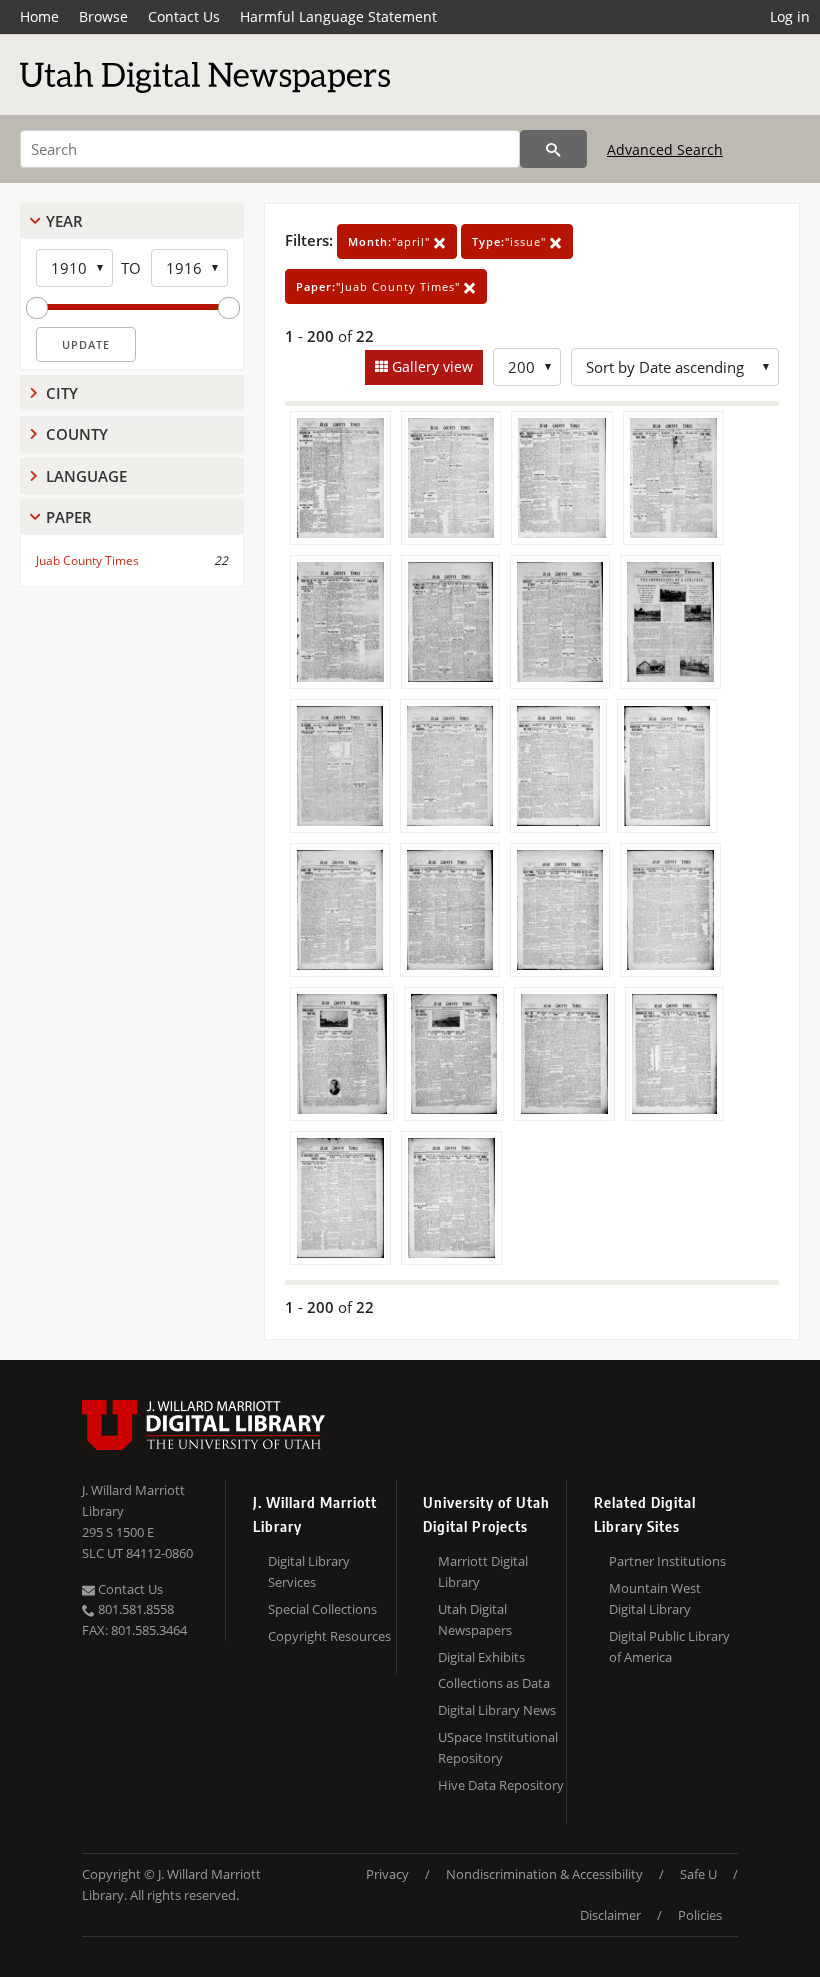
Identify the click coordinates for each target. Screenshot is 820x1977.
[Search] (553, 149)
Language (86, 476)
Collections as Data (494, 1683)
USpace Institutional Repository (498, 1747)
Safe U (698, 1874)
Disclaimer (610, 1915)
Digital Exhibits (481, 1657)
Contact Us (184, 16)
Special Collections (322, 1609)
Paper (69, 517)
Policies (700, 1915)
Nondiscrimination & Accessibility (544, 1874)
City (62, 393)
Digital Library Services (309, 1571)
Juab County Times (87, 560)
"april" (391, 241)
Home (39, 16)
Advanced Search (665, 149)
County (77, 434)
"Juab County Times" (380, 286)
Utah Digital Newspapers (475, 1619)
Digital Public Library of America (669, 1646)
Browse (103, 16)
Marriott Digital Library (483, 1571)
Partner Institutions (667, 1561)
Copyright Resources (329, 1636)
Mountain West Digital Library (655, 1598)
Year (64, 221)
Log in (790, 16)
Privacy (387, 1874)
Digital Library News (497, 1710)
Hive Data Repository (501, 1785)
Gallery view (430, 366)
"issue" (511, 241)
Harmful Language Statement (338, 16)
